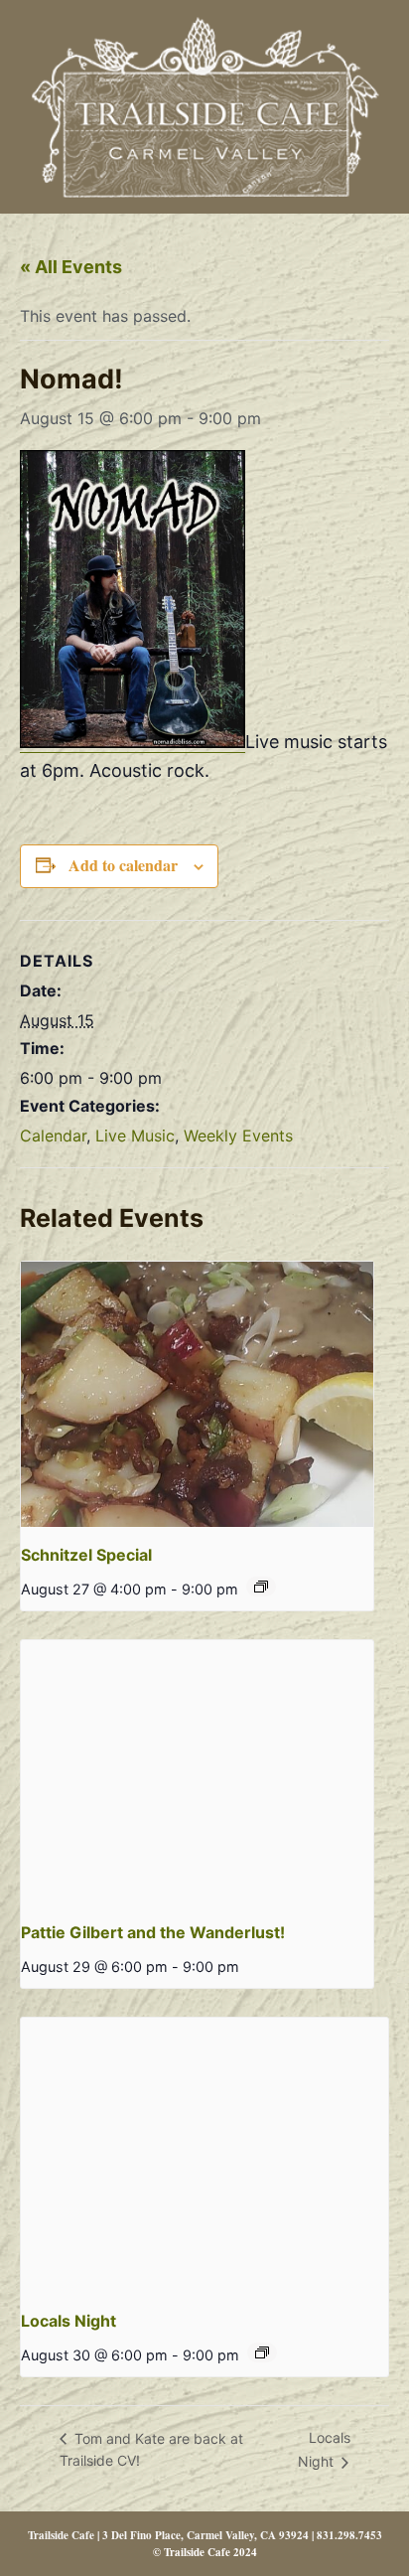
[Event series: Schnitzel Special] (261, 1587)
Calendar (53, 1136)
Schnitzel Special (86, 1555)
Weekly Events (238, 1136)
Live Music (135, 1136)
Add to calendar (123, 865)
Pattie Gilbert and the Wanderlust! (153, 1932)
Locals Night (68, 2321)
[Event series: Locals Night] (262, 2352)
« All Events (71, 267)
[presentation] (197, 1394)
